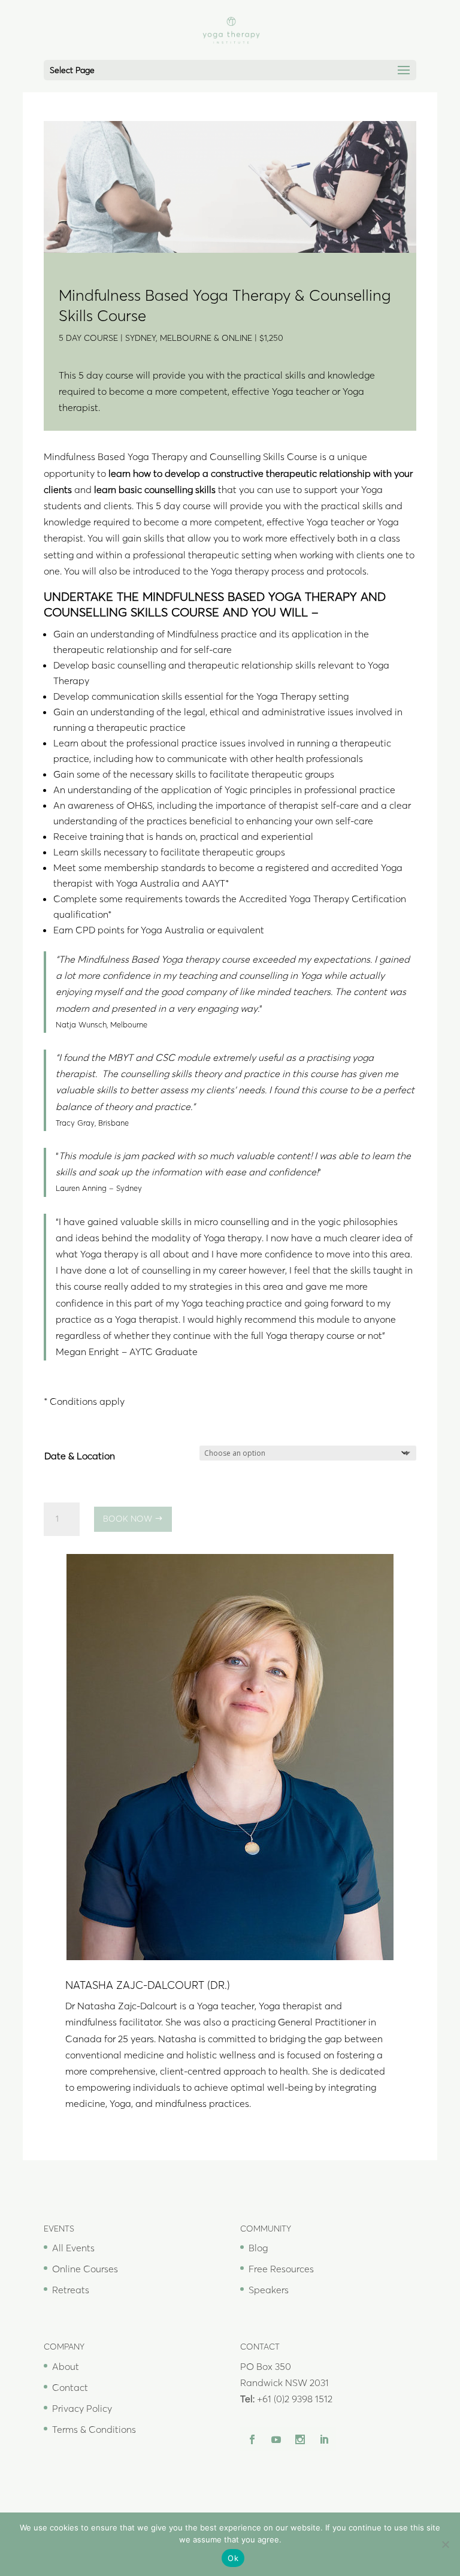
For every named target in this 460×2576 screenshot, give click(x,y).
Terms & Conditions (94, 2429)
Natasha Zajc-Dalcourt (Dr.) (148, 1985)
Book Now (128, 1519)
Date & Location (80, 1456)
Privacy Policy (82, 2408)
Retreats (71, 2290)
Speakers (269, 2290)
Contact (70, 2387)
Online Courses (85, 2269)
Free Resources (281, 2269)
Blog (258, 2248)
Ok (233, 2558)
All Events (73, 2248)
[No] (445, 2544)
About (66, 2366)
